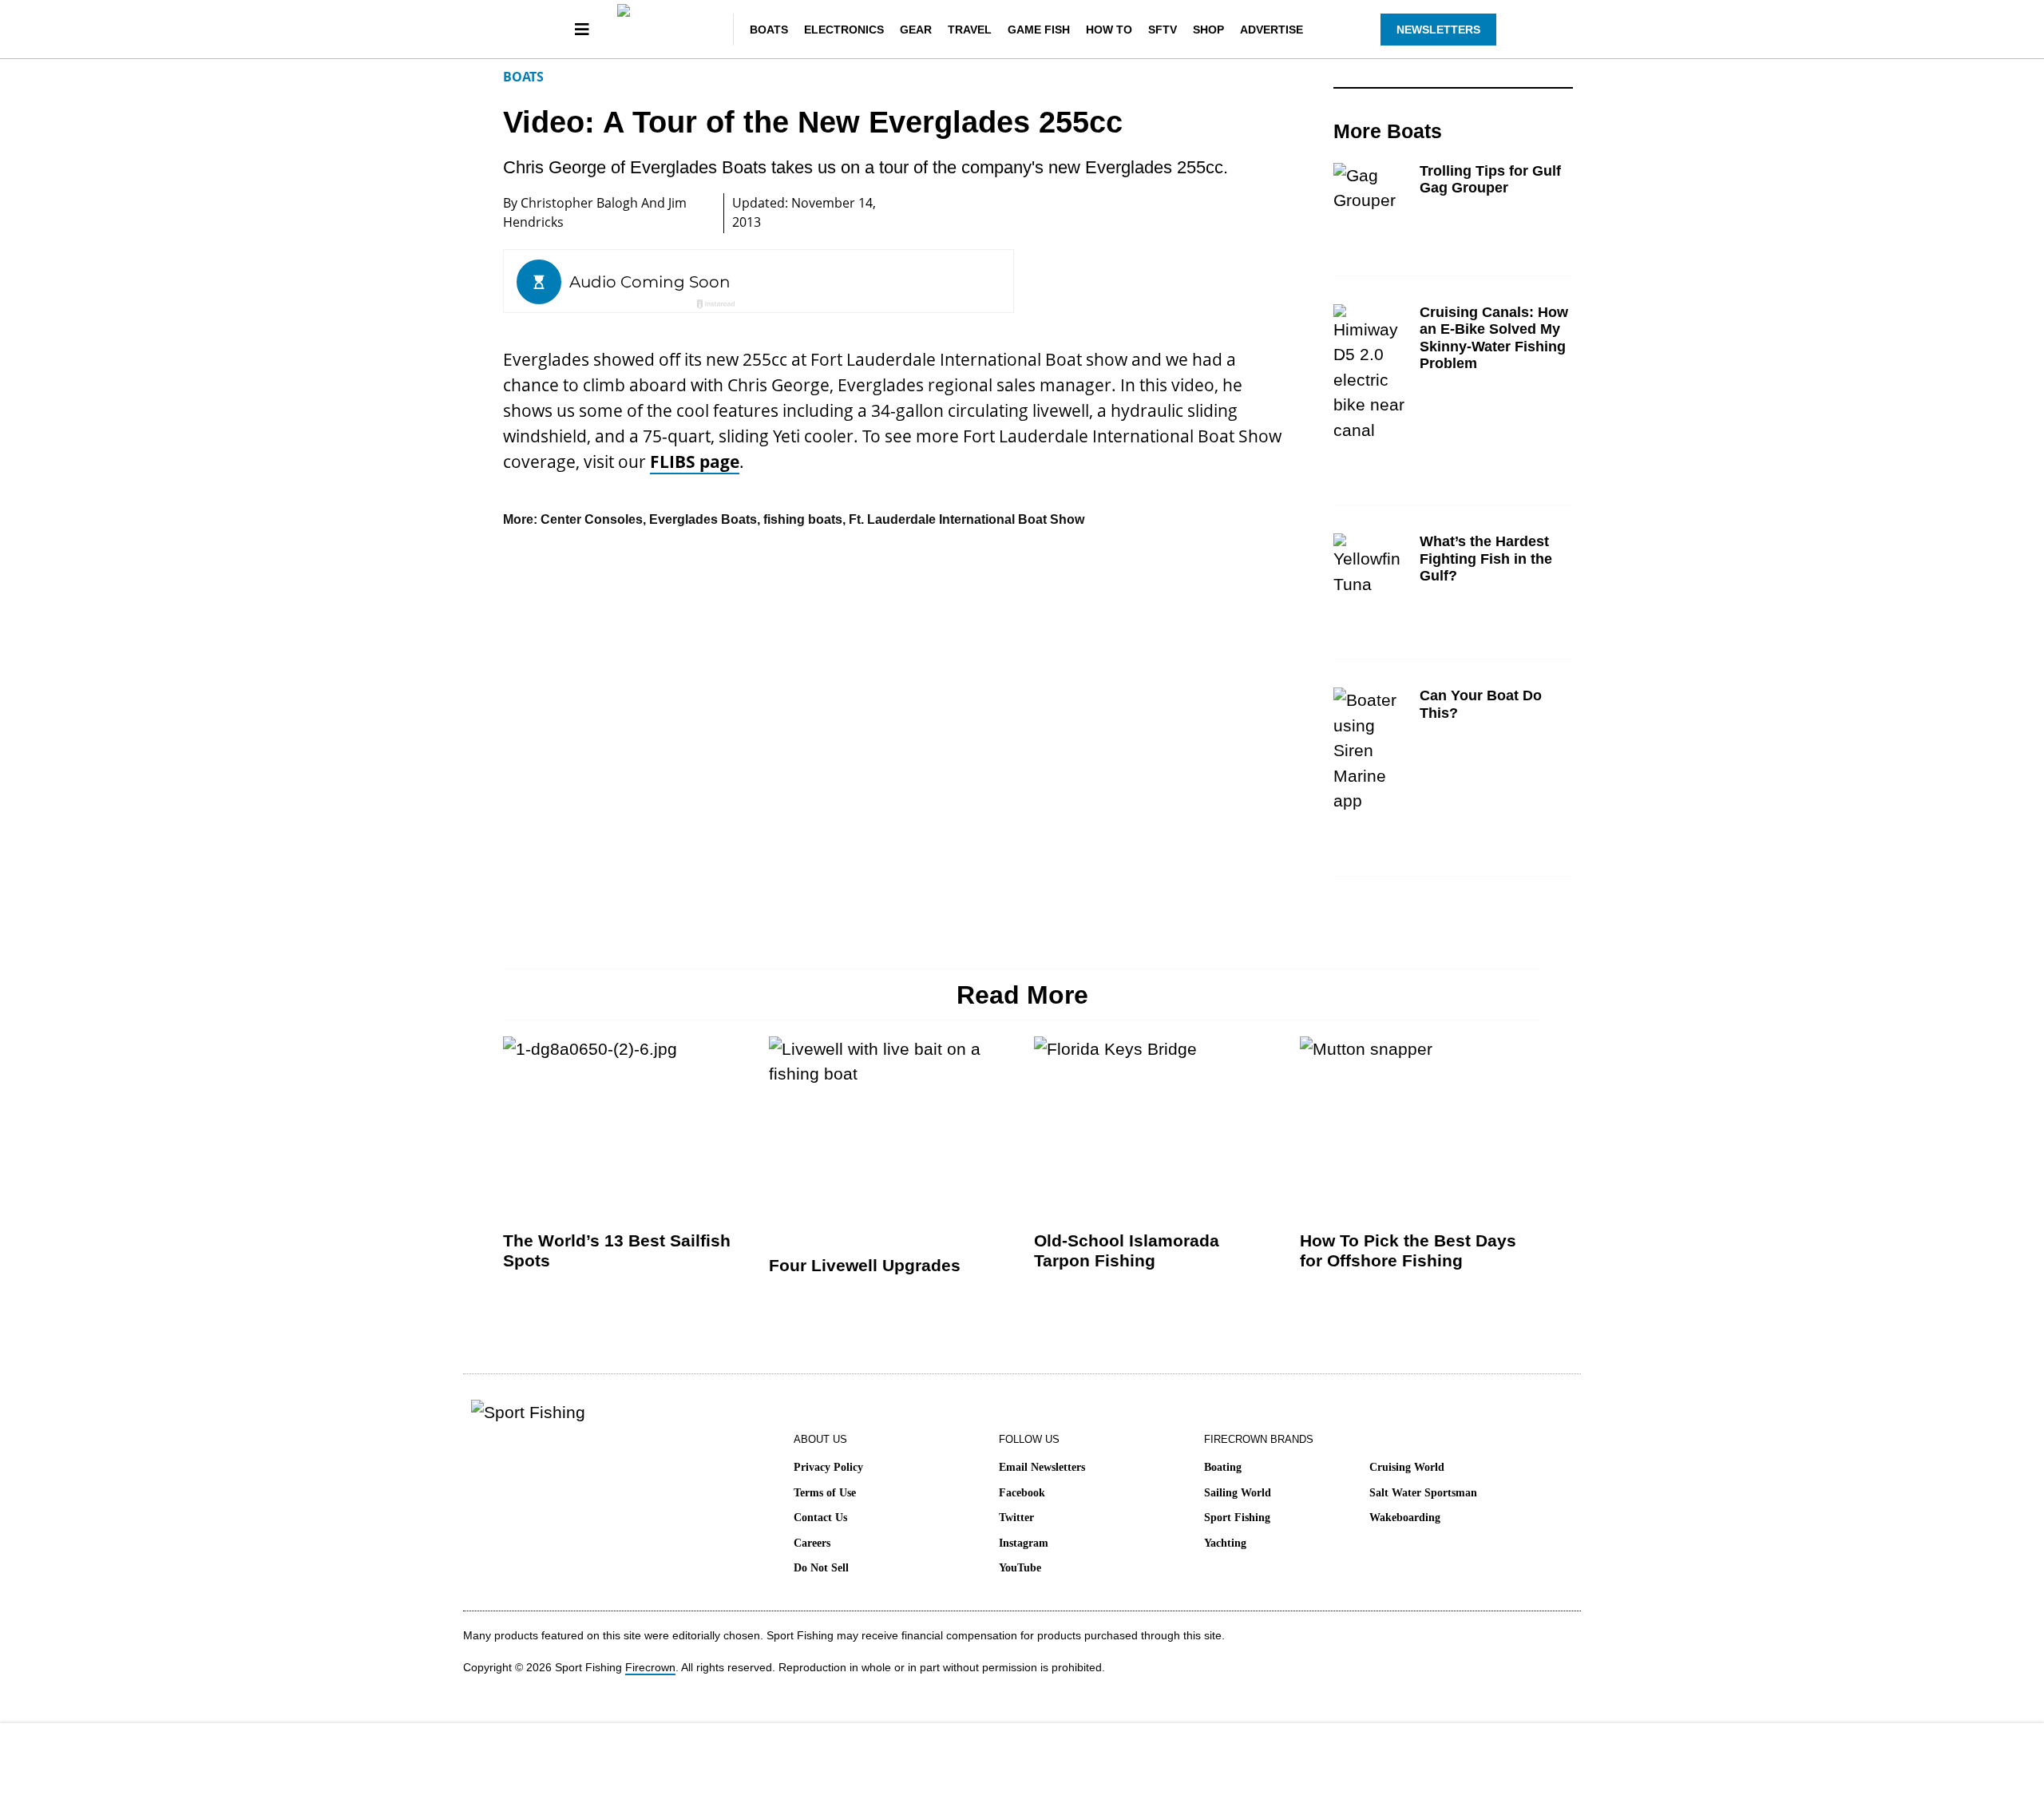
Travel (970, 30)
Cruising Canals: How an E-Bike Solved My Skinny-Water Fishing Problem (1494, 338)
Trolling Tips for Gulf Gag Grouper (1490, 180)
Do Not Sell (821, 1568)
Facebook (1022, 1493)
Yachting (1225, 1543)
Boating (1223, 1467)
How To (1109, 30)
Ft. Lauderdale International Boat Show (967, 519)
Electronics (844, 30)
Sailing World (1238, 1493)
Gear (916, 30)
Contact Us (820, 1518)
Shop (1208, 30)
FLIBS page (695, 462)
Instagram (1024, 1543)
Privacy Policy (828, 1467)
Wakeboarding (1405, 1518)
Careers (812, 1543)
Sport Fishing (1237, 1518)
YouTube (1020, 1568)
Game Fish (1039, 30)
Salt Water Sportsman (1423, 1493)
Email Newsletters (1042, 1467)
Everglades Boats (703, 519)
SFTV (1163, 30)
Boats (769, 30)
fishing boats (803, 519)
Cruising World (1407, 1467)
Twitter (1016, 1518)
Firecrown (650, 1667)
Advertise (1272, 30)
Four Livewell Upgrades (865, 1265)
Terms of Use (825, 1493)
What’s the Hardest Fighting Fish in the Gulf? (1486, 559)
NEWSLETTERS (1438, 30)
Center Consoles (592, 519)
